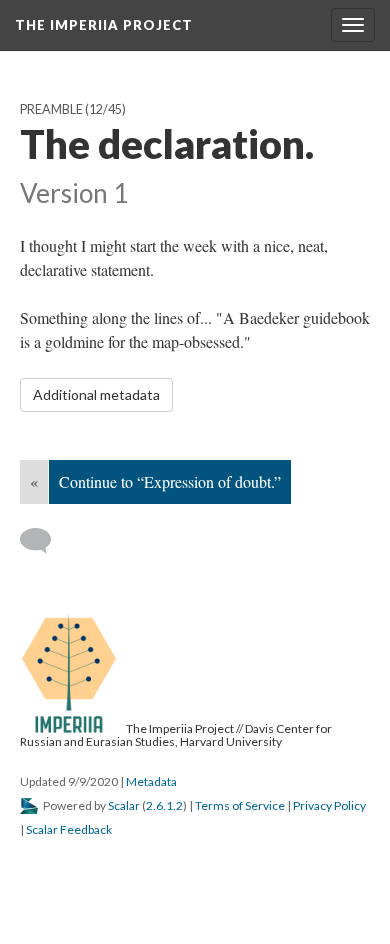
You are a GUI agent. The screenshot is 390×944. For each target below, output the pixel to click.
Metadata (151, 781)
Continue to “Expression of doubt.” (170, 481)
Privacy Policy (329, 805)
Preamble (51, 109)
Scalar (124, 805)
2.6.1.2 (164, 805)
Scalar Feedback (69, 829)
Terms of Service (240, 805)
